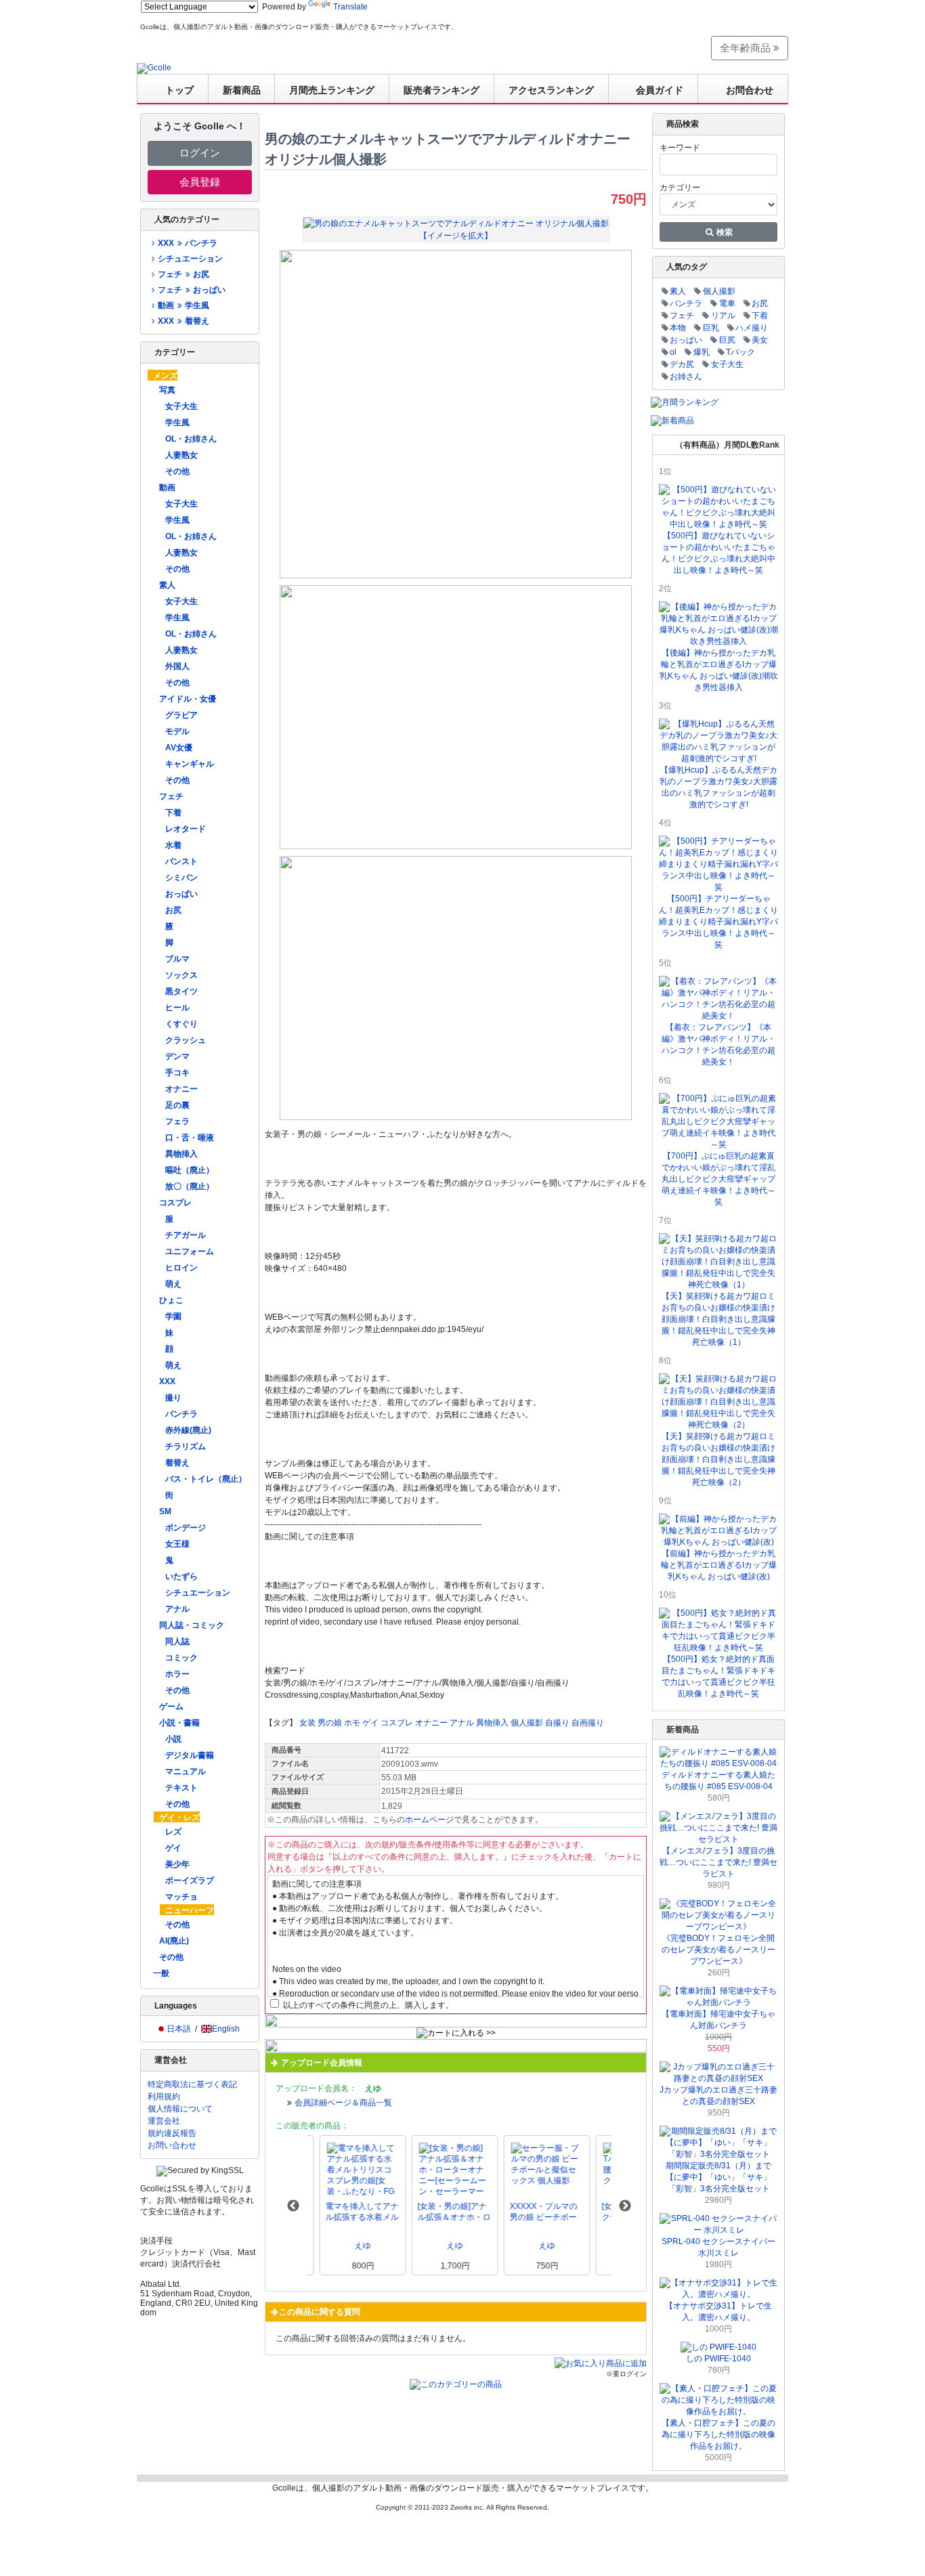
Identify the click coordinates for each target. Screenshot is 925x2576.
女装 (307, 1723)
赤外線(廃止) (188, 1430)
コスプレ (175, 1203)
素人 (167, 585)
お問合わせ (750, 90)
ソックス (181, 975)
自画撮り (588, 1723)
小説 (173, 1739)
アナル (177, 1609)
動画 (167, 488)
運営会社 (164, 2121)
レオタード (186, 829)
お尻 (173, 910)
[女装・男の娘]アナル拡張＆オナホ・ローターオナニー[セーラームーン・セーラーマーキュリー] (442, 2212)
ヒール (177, 1008)
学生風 (177, 423)
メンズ (165, 376)
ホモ (352, 1723)
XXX (167, 1381)
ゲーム (171, 1706)
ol (673, 352)
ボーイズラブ (190, 1881)
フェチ (171, 796)
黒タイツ (181, 991)
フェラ (177, 1121)
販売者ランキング (442, 90)
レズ (173, 1832)
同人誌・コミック (192, 1625)
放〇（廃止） (190, 1186)
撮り (173, 1398)
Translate (350, 7)
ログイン (200, 153)
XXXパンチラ (187, 243)
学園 (173, 1316)
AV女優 (179, 748)
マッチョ (181, 1897)
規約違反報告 (172, 2133)
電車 (727, 303)
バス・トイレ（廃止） (206, 1479)
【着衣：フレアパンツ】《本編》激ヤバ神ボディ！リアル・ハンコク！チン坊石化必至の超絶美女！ (718, 1045)
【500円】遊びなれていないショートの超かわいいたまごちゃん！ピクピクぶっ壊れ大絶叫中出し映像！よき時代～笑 (718, 553)
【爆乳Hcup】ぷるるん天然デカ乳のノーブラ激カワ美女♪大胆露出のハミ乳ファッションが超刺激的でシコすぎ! (718, 787)
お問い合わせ (172, 2145)
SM (165, 1511)
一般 (161, 1973)
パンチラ (181, 1414)
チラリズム (186, 1446)
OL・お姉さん (191, 439)
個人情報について (180, 2109)
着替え (177, 1463)
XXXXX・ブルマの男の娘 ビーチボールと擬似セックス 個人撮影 (531, 2212)
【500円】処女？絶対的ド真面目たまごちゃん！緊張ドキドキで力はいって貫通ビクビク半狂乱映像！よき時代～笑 (718, 1676)
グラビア (181, 715)
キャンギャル (190, 764)
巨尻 (727, 340)
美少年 (177, 1864)
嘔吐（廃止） (190, 1170)
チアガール (186, 1235)
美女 (760, 340)
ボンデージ (186, 1528)
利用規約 (164, 2097)
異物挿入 (181, 1154)
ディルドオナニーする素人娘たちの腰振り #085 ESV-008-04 (718, 1781)
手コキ (177, 1073)
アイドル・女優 (188, 699)
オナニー (181, 1089)
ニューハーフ (190, 1910)
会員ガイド (660, 90)
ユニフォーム (190, 1251)
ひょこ (171, 1300)
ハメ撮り (752, 328)
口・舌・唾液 (190, 1138)
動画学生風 (183, 305)
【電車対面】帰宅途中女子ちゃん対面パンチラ (718, 2020)
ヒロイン (181, 1268)
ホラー (177, 1674)
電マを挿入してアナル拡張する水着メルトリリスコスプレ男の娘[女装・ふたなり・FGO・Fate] (349, 2212)
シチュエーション (190, 259)
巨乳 (711, 328)
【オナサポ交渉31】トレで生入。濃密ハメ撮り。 (718, 2312)
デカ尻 (682, 364)
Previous (293, 2206)
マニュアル (186, 1772)
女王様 (177, 1544)
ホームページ (429, 1820)
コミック (181, 1658)
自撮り (557, 1723)
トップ (179, 90)
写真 (167, 390)
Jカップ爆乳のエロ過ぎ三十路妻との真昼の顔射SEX (718, 2096)
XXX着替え (183, 321)
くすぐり (181, 1024)
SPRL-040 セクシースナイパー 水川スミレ (718, 2247)
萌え (173, 1284)
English (226, 2029)
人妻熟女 (181, 455)
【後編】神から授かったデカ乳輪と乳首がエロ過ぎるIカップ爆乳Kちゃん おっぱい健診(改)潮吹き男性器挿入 (719, 670)
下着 (173, 813)
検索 (724, 232)
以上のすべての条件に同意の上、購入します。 (367, 2005)
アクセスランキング (551, 90)
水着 (173, 845)
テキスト (181, 1788)
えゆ (350, 2246)
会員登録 (200, 182)
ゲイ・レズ (179, 1818)
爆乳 (702, 352)
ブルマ (177, 959)
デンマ (177, 1056)
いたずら (181, 1576)
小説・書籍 (179, 1723)
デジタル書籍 (190, 1755)
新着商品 (242, 90)
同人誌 (177, 1641)
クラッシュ (186, 1040)
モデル (177, 731)
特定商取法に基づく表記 (192, 2084)
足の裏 (177, 1105)
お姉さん (686, 377)
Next (625, 2206)
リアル (723, 316)
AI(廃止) (174, 1941)
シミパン (181, 878)
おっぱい (181, 894)
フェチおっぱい (191, 290)
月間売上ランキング (332, 90)
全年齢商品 (747, 48)
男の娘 (330, 1723)
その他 (177, 471)
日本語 (179, 2029)
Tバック (740, 352)
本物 (678, 328)
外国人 (177, 666)
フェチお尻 (183, 274)
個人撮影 (527, 1723)
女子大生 (181, 406)
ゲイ (173, 1848)
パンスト (181, 861)
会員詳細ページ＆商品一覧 (343, 2103)
